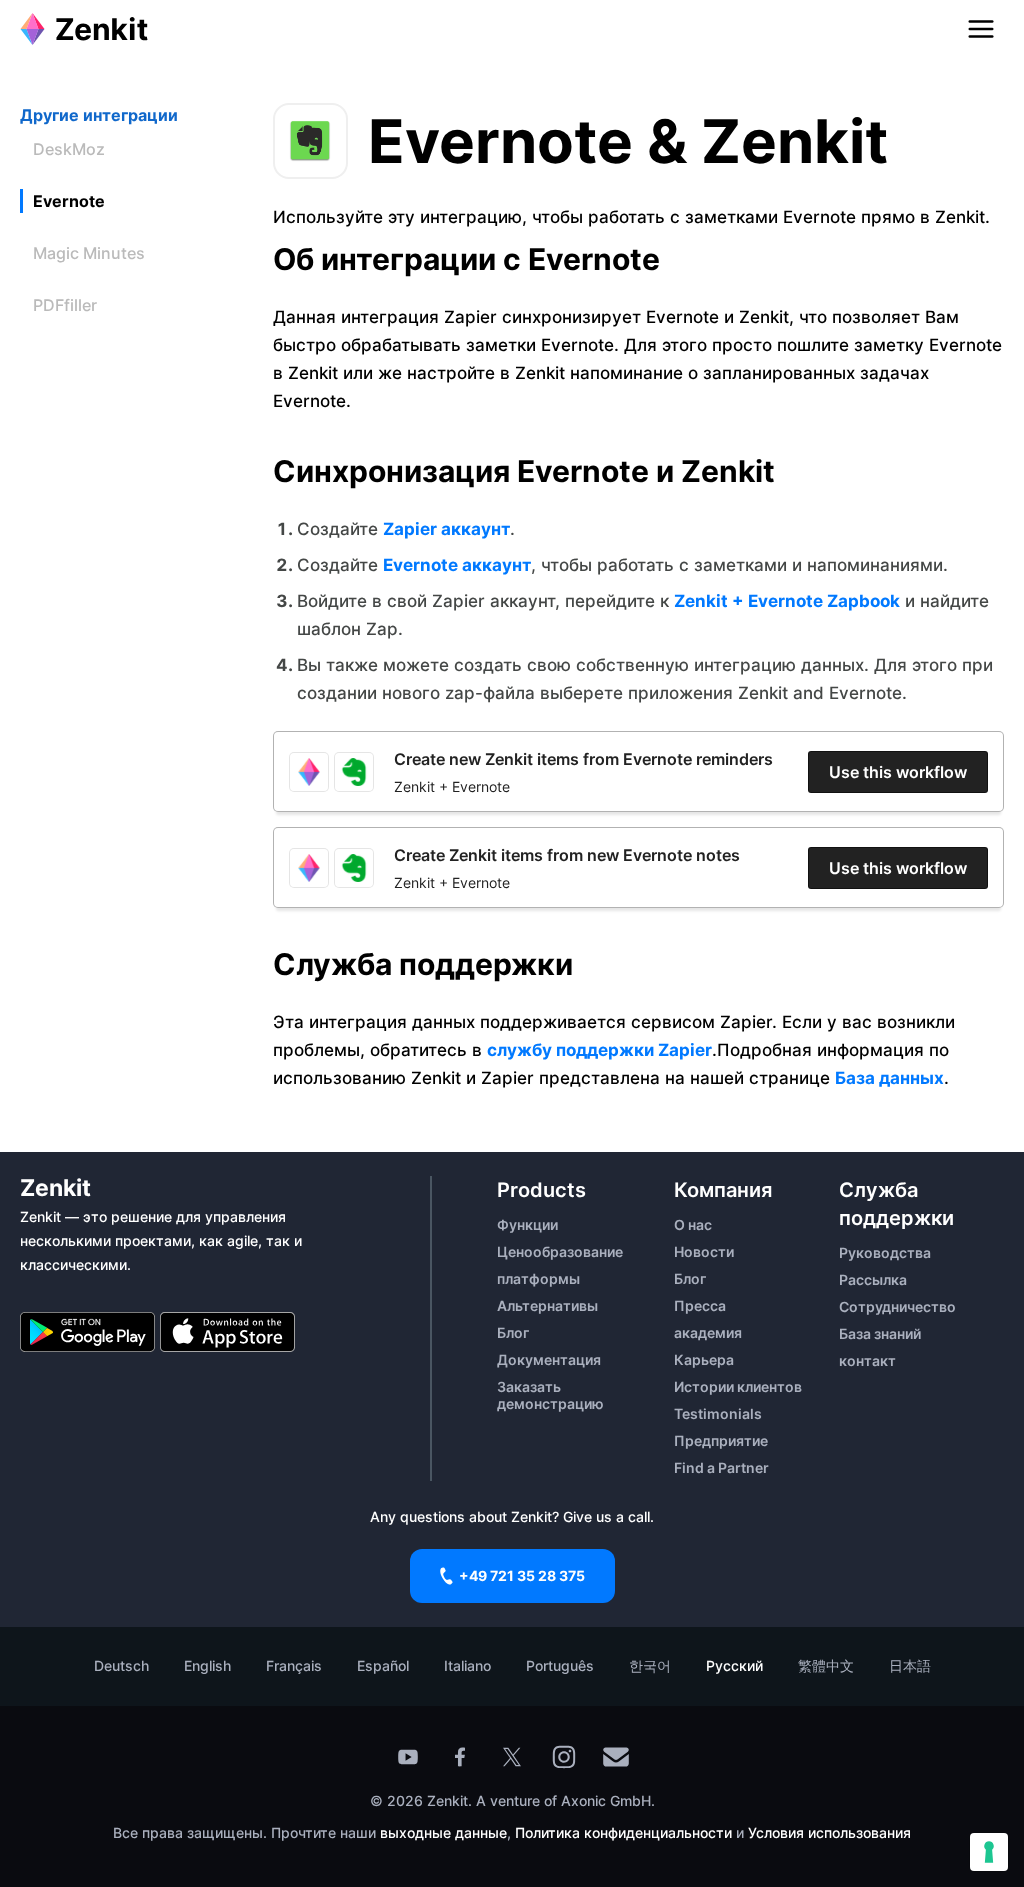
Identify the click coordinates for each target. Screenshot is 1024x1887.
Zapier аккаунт (446, 529)
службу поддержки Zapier (599, 1050)
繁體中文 (826, 1665)
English (207, 1665)
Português (560, 1665)
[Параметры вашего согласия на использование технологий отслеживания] (989, 1852)
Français (294, 1665)
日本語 (910, 1665)
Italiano (467, 1665)
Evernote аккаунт (457, 565)
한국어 (650, 1665)
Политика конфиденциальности (623, 1832)
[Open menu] (981, 29)
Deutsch (121, 1665)
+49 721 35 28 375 (522, 1575)
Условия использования (829, 1832)
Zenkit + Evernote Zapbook (787, 601)
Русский (734, 1665)
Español (383, 1665)
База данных (889, 1078)
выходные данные (443, 1832)
